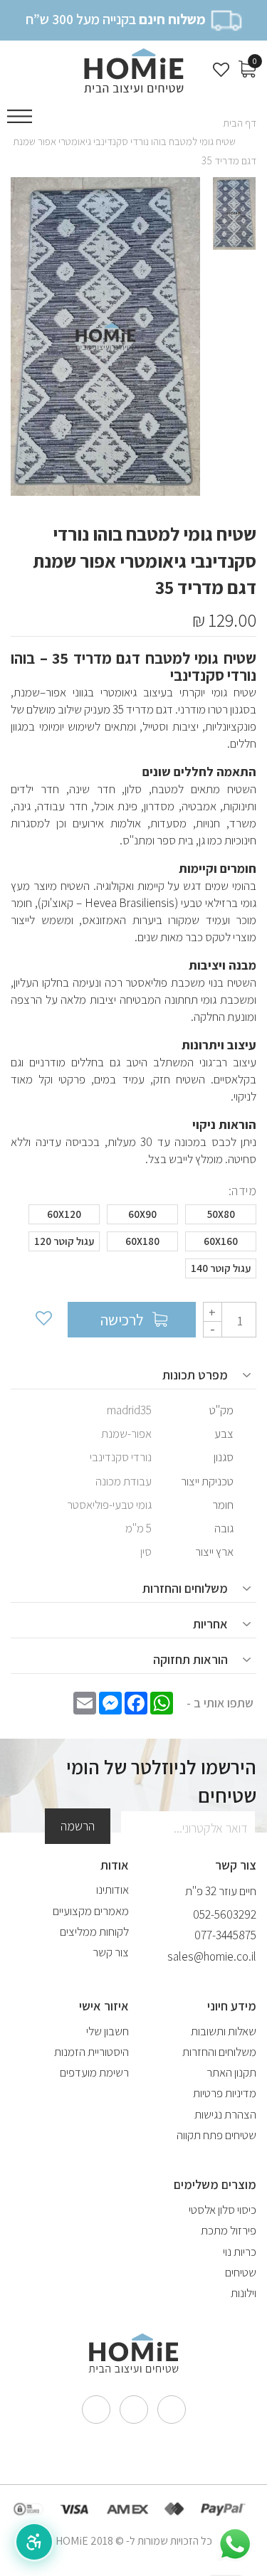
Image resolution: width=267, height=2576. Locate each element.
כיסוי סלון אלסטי (222, 2210)
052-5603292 (225, 1914)
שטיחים (241, 2272)
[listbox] (133, 1245)
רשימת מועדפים (94, 2072)
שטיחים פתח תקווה (216, 2135)
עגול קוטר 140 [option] (221, 1268)
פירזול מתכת (229, 2230)
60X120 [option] (64, 1214)
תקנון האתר (231, 2072)
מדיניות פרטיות (225, 2093)
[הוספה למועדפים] (43, 1320)
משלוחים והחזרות (219, 2052)
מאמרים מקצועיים (91, 1911)
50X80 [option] (221, 1214)
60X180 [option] (142, 1241)
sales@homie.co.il (212, 1956)
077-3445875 (225, 1935)
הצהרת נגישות (225, 2114)
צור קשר (111, 1952)
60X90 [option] (142, 1214)
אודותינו (112, 1889)
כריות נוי (240, 2252)
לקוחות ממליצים (94, 1931)
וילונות (244, 2293)
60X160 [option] (221, 1241)
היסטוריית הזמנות (91, 2052)
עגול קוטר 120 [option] (64, 1241)
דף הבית (240, 123)
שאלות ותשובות (224, 2031)
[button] (34, 2542)
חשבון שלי (108, 2031)
